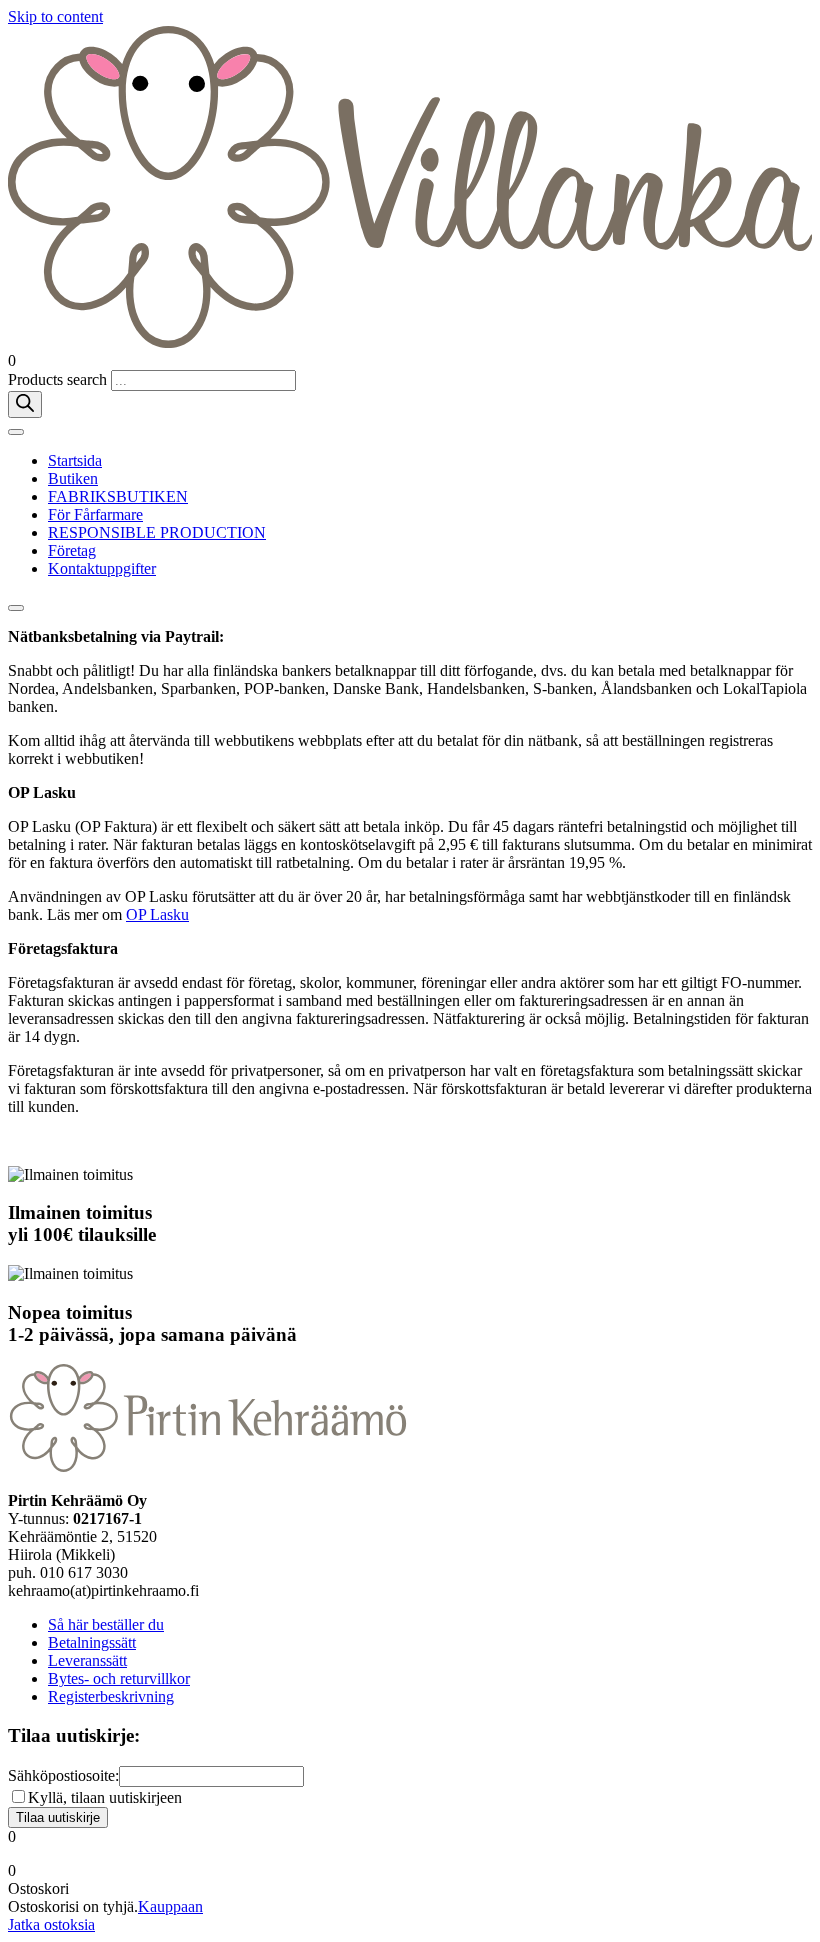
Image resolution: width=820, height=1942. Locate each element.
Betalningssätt (92, 1642)
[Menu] (16, 432)
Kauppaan (170, 1906)
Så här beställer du (106, 1624)
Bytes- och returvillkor (119, 1678)
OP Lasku (157, 914)
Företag (72, 550)
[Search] (25, 404)
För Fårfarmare (95, 514)
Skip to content (55, 16)
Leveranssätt (87, 1660)
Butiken (73, 478)
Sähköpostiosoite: (63, 1775)
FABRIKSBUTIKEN (118, 496)
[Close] (16, 608)
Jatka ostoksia (51, 1924)
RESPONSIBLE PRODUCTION (157, 532)
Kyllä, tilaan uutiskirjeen (105, 1797)
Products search (59, 379)
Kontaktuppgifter (102, 568)
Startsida (75, 460)
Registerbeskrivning (111, 1696)
